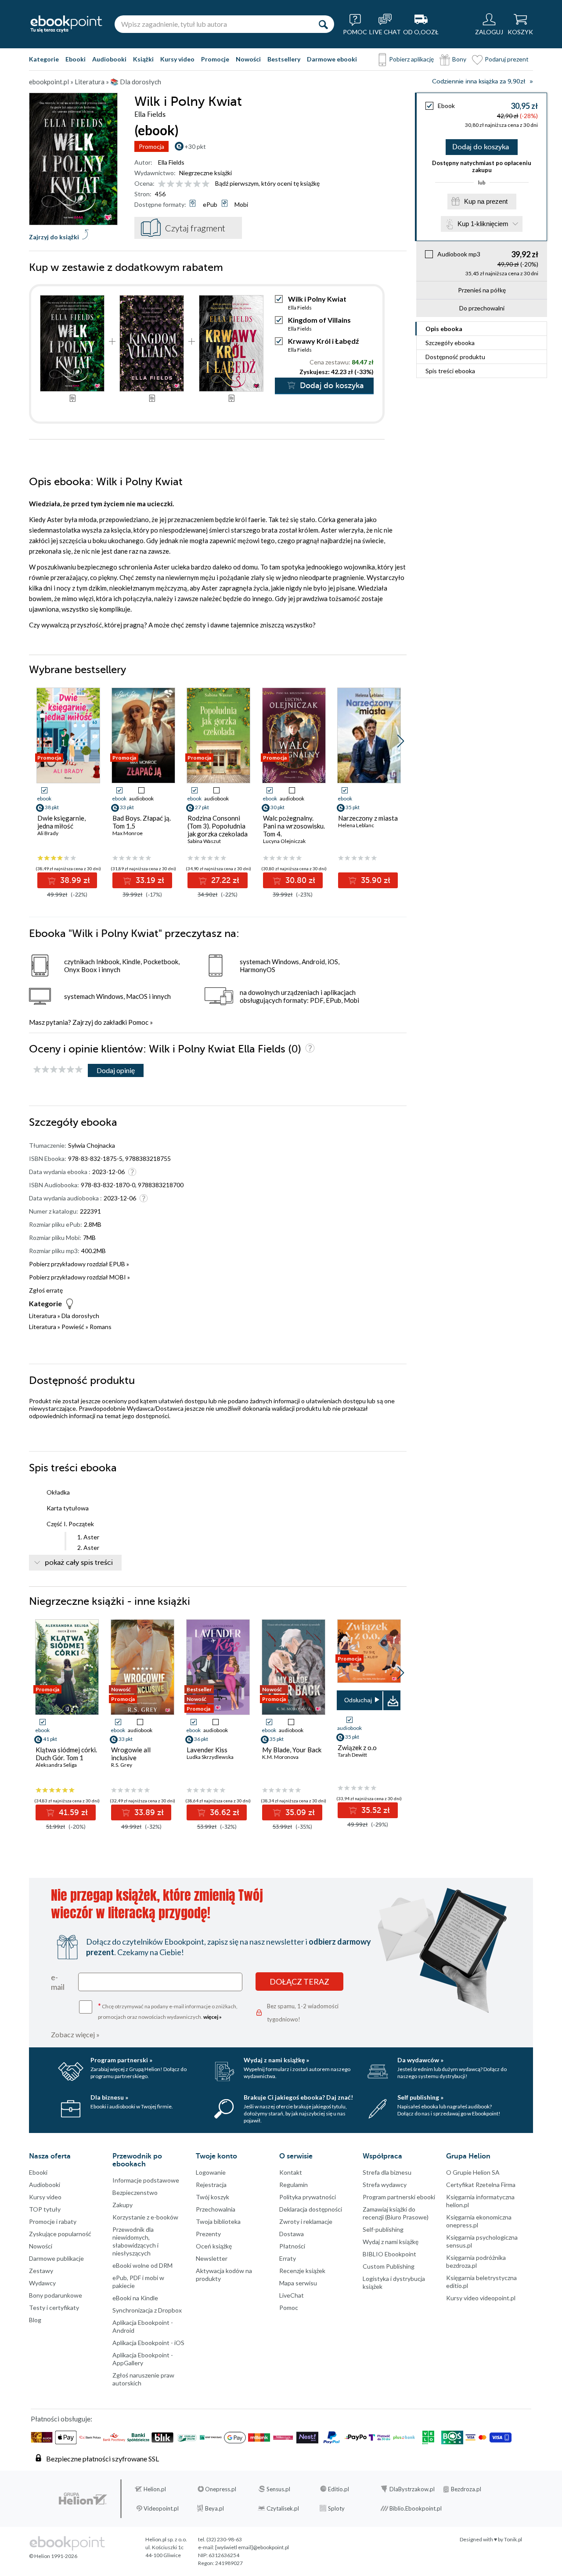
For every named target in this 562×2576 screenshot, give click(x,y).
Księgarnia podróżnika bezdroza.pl (476, 2261)
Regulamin (294, 2185)
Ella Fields (171, 162)
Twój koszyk (213, 2197)
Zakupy (122, 2205)
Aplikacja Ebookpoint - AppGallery (143, 2359)
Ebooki (76, 59)
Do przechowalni (482, 308)
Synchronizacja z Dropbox (147, 2310)
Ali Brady (48, 833)
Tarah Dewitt (352, 1755)
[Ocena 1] (162, 184)
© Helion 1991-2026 (53, 2556)
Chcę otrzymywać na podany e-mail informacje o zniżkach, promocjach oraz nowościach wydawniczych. (168, 2011)
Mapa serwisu (298, 2283)
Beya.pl (214, 2508)
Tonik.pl (513, 2539)
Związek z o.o (357, 1747)
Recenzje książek (302, 2271)
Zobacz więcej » (75, 2034)
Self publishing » (420, 2097)
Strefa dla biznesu (387, 2172)
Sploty (336, 2508)
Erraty (288, 2258)
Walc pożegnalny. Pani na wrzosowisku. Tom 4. (294, 826)
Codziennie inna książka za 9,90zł (479, 81)
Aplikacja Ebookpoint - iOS (148, 2343)
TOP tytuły (45, 2209)
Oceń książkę (214, 2246)
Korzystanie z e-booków (145, 2217)
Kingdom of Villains (319, 320)
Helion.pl (155, 2489)
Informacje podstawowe (146, 2180)
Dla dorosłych (80, 1316)
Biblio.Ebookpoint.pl (416, 2508)
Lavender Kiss (207, 1750)
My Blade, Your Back (292, 1750)
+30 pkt (195, 146)
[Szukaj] (323, 24)
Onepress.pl (221, 2489)
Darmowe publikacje (56, 2258)
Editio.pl (339, 2489)
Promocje (215, 59)
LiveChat (292, 2295)
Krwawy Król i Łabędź (324, 341)
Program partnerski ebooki (399, 2197)
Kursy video (177, 59)
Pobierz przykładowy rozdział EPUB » (79, 1264)
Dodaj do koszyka (481, 147)
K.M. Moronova (280, 1757)
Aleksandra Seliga (56, 1765)
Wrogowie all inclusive (131, 1754)
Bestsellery (284, 59)
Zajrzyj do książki (54, 237)
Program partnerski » (121, 2060)
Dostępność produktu (455, 357)
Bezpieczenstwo (135, 2192)
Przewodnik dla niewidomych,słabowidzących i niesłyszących (135, 2241)
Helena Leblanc (356, 825)
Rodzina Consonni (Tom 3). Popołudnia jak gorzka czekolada (218, 826)
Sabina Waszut (204, 841)
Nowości (248, 59)
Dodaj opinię (116, 1070)
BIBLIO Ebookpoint (389, 2254)
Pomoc (138, 1022)
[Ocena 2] (171, 184)
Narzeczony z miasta (368, 818)
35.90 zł (375, 880)
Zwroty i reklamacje (306, 2221)
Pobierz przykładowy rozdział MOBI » (79, 1277)
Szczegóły (450, 343)
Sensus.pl (278, 2489)
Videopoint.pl (161, 2508)
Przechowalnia (216, 2209)
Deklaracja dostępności (311, 2209)
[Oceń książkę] (184, 183)
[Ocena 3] (179, 184)
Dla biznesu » (109, 2097)
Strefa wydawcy (385, 2185)
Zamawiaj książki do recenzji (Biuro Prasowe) (396, 2213)
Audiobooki (109, 59)
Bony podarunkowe (56, 2295)
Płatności (292, 2246)
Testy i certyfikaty (54, 2308)
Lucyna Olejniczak (284, 841)
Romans (101, 1327)
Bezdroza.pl (466, 2489)
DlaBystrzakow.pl (412, 2489)
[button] (401, 741)
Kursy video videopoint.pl (481, 2298)
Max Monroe (128, 833)
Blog (35, 2320)
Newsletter (212, 2258)
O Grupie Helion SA (473, 2172)
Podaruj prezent (507, 59)
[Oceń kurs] (58, 1070)
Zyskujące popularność (60, 2234)
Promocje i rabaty (53, 2221)
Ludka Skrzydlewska (210, 1757)
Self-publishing (383, 2229)
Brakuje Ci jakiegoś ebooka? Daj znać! (298, 2097)
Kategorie (44, 59)
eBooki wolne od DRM (142, 2265)
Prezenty (208, 2234)
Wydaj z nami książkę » (276, 2060)
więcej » (213, 2017)
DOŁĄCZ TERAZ (299, 1982)
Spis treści (450, 371)
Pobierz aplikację (411, 59)
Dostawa (292, 2234)
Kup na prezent (486, 201)
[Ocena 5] (197, 184)
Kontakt (291, 2172)
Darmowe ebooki (332, 59)
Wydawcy (42, 2283)
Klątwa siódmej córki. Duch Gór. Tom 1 (66, 1754)
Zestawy (41, 2271)
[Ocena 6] (206, 184)
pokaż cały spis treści (79, 1563)
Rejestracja (211, 2185)
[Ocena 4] (188, 184)
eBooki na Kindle (135, 2298)
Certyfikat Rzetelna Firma (481, 2185)
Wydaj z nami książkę (391, 2242)
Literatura (43, 1316)
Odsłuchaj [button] (358, 1700)
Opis (444, 329)
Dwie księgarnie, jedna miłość (61, 822)
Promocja (151, 146)
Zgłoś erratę (46, 1290)
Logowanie (211, 2172)
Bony (459, 59)
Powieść (73, 1327)
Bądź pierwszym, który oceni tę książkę (267, 183)
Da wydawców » (420, 2060)
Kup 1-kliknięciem (483, 224)
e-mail (58, 1982)
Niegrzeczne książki (205, 173)
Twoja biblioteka (218, 2221)
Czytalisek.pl (283, 2508)
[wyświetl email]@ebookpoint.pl (252, 2547)
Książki (143, 59)
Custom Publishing (389, 2266)
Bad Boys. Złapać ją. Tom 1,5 (142, 822)
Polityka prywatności (308, 2197)
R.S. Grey (122, 1765)
